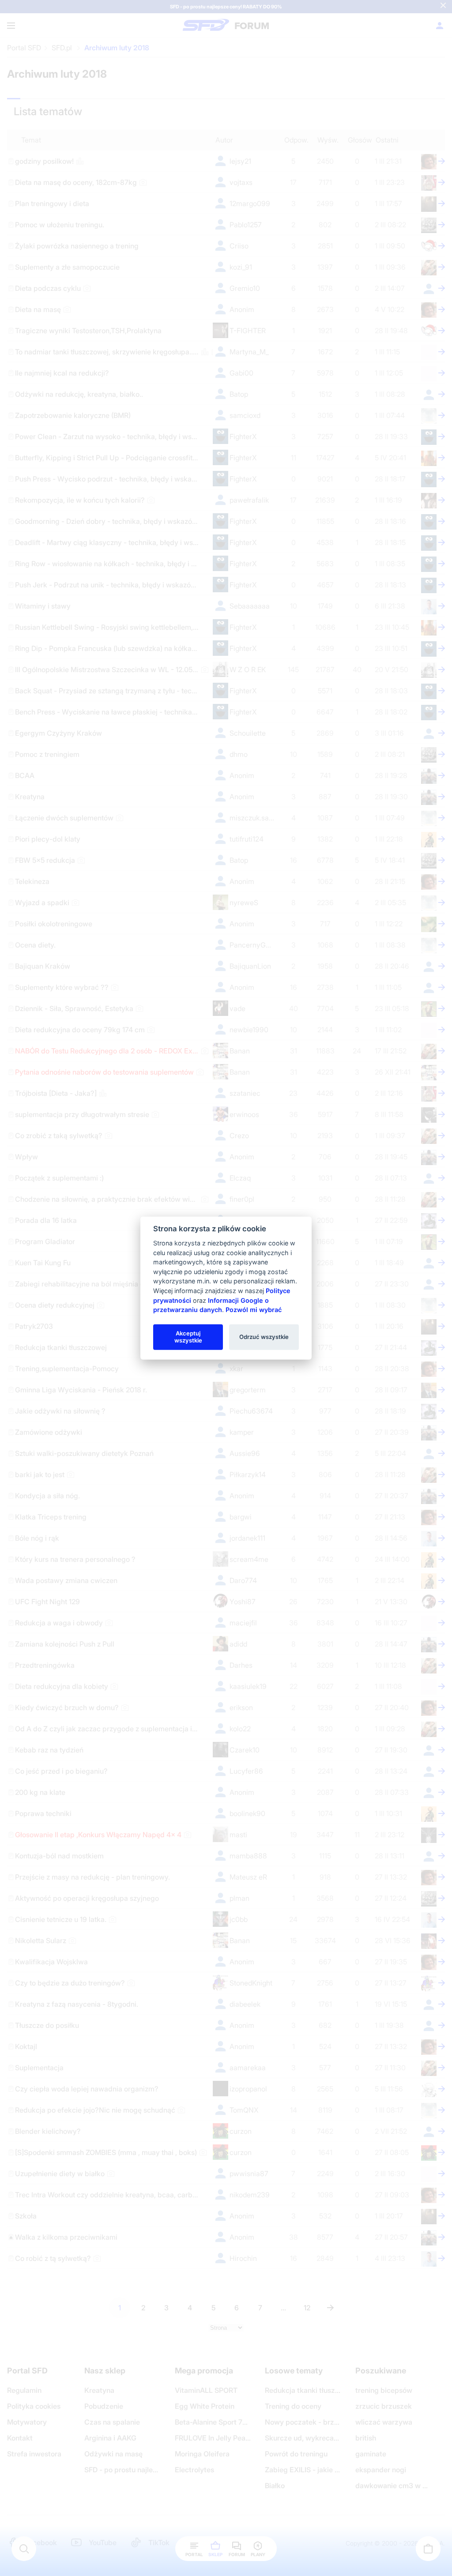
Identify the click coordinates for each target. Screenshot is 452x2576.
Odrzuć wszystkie (264, 1337)
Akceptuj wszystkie (188, 1337)
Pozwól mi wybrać (254, 1310)
